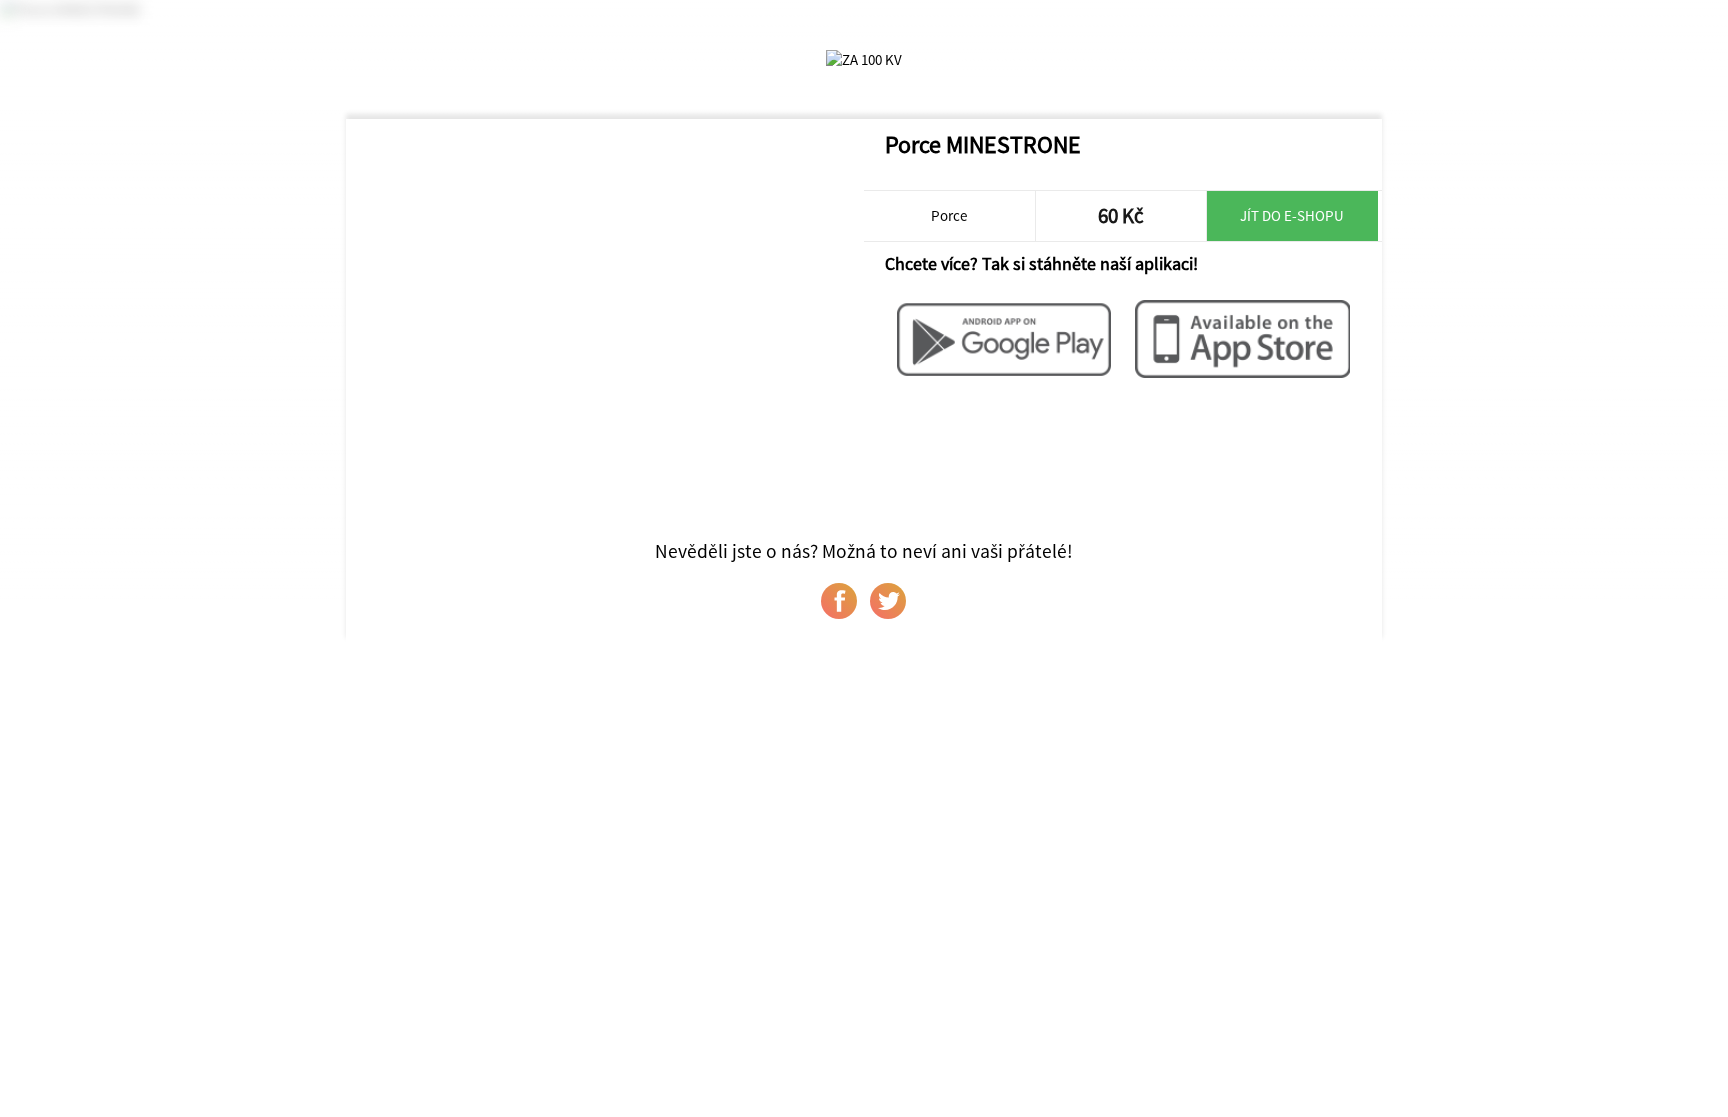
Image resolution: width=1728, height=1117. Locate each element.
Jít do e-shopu (1292, 215)
